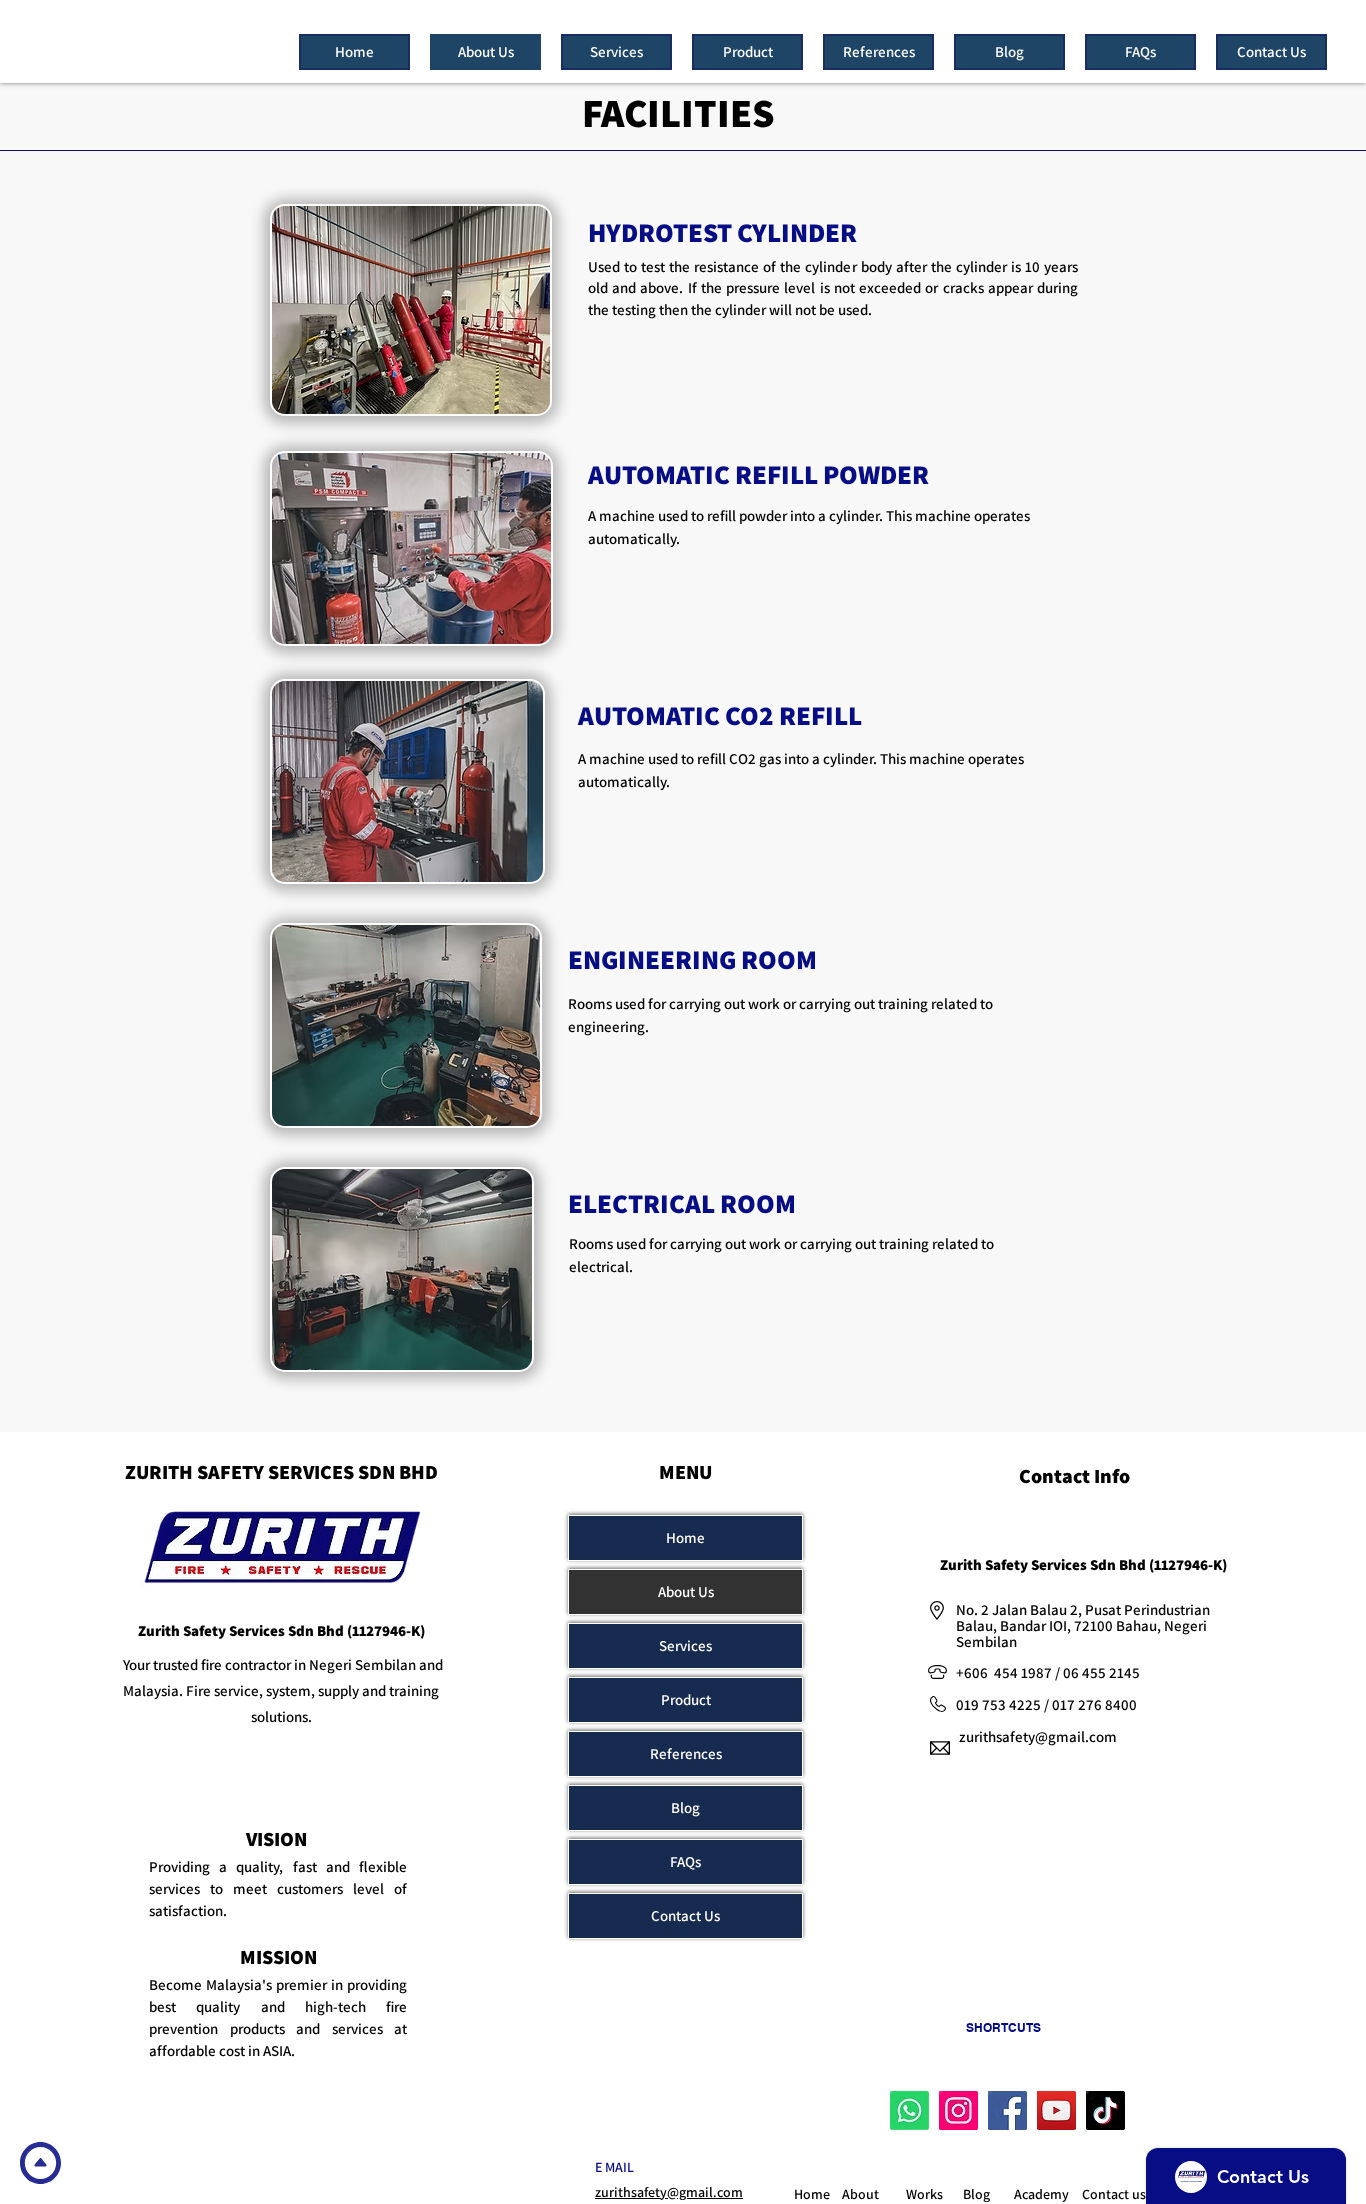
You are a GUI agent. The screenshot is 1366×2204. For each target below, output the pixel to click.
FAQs (685, 1861)
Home (685, 1537)
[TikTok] (1105, 2110)
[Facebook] (1007, 2110)
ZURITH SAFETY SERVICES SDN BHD (281, 1472)
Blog (685, 1807)
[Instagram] (958, 2110)
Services (685, 1645)
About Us (686, 1591)
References (686, 1753)
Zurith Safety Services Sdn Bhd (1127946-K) (281, 1630)
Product (686, 1699)
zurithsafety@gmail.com (1038, 1736)
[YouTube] (1056, 2110)
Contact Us (685, 1915)
